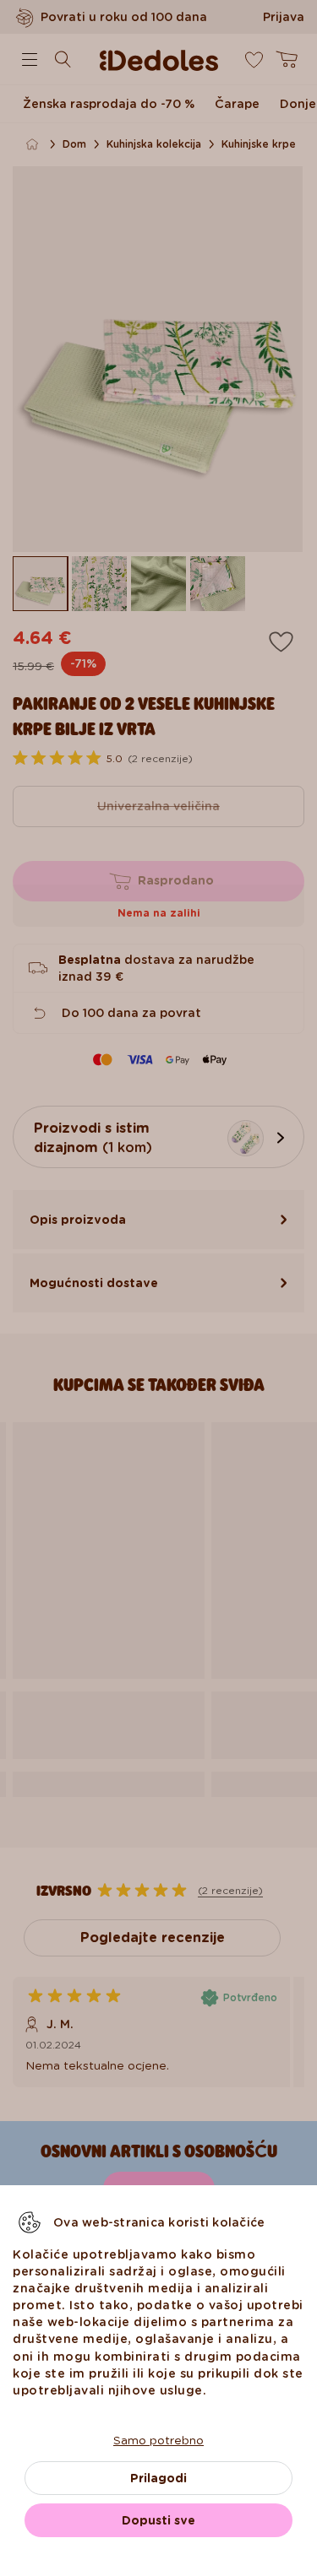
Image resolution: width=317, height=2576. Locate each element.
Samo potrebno (158, 2440)
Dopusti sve (158, 2520)
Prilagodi (158, 2478)
